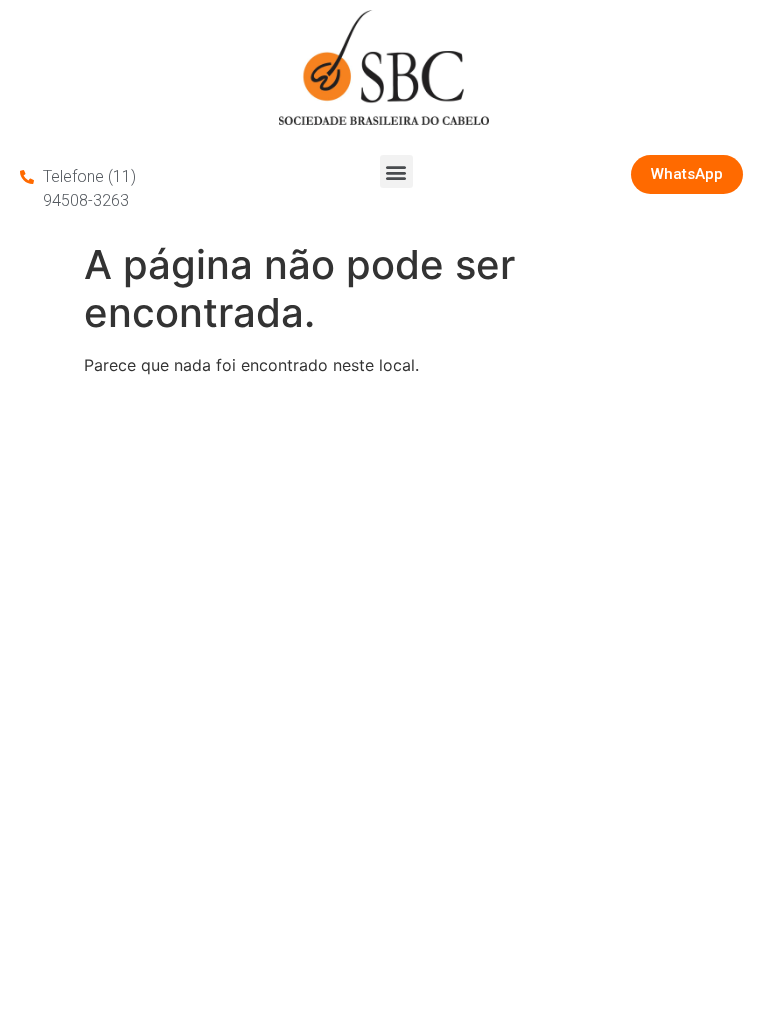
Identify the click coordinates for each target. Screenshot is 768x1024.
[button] (396, 171)
